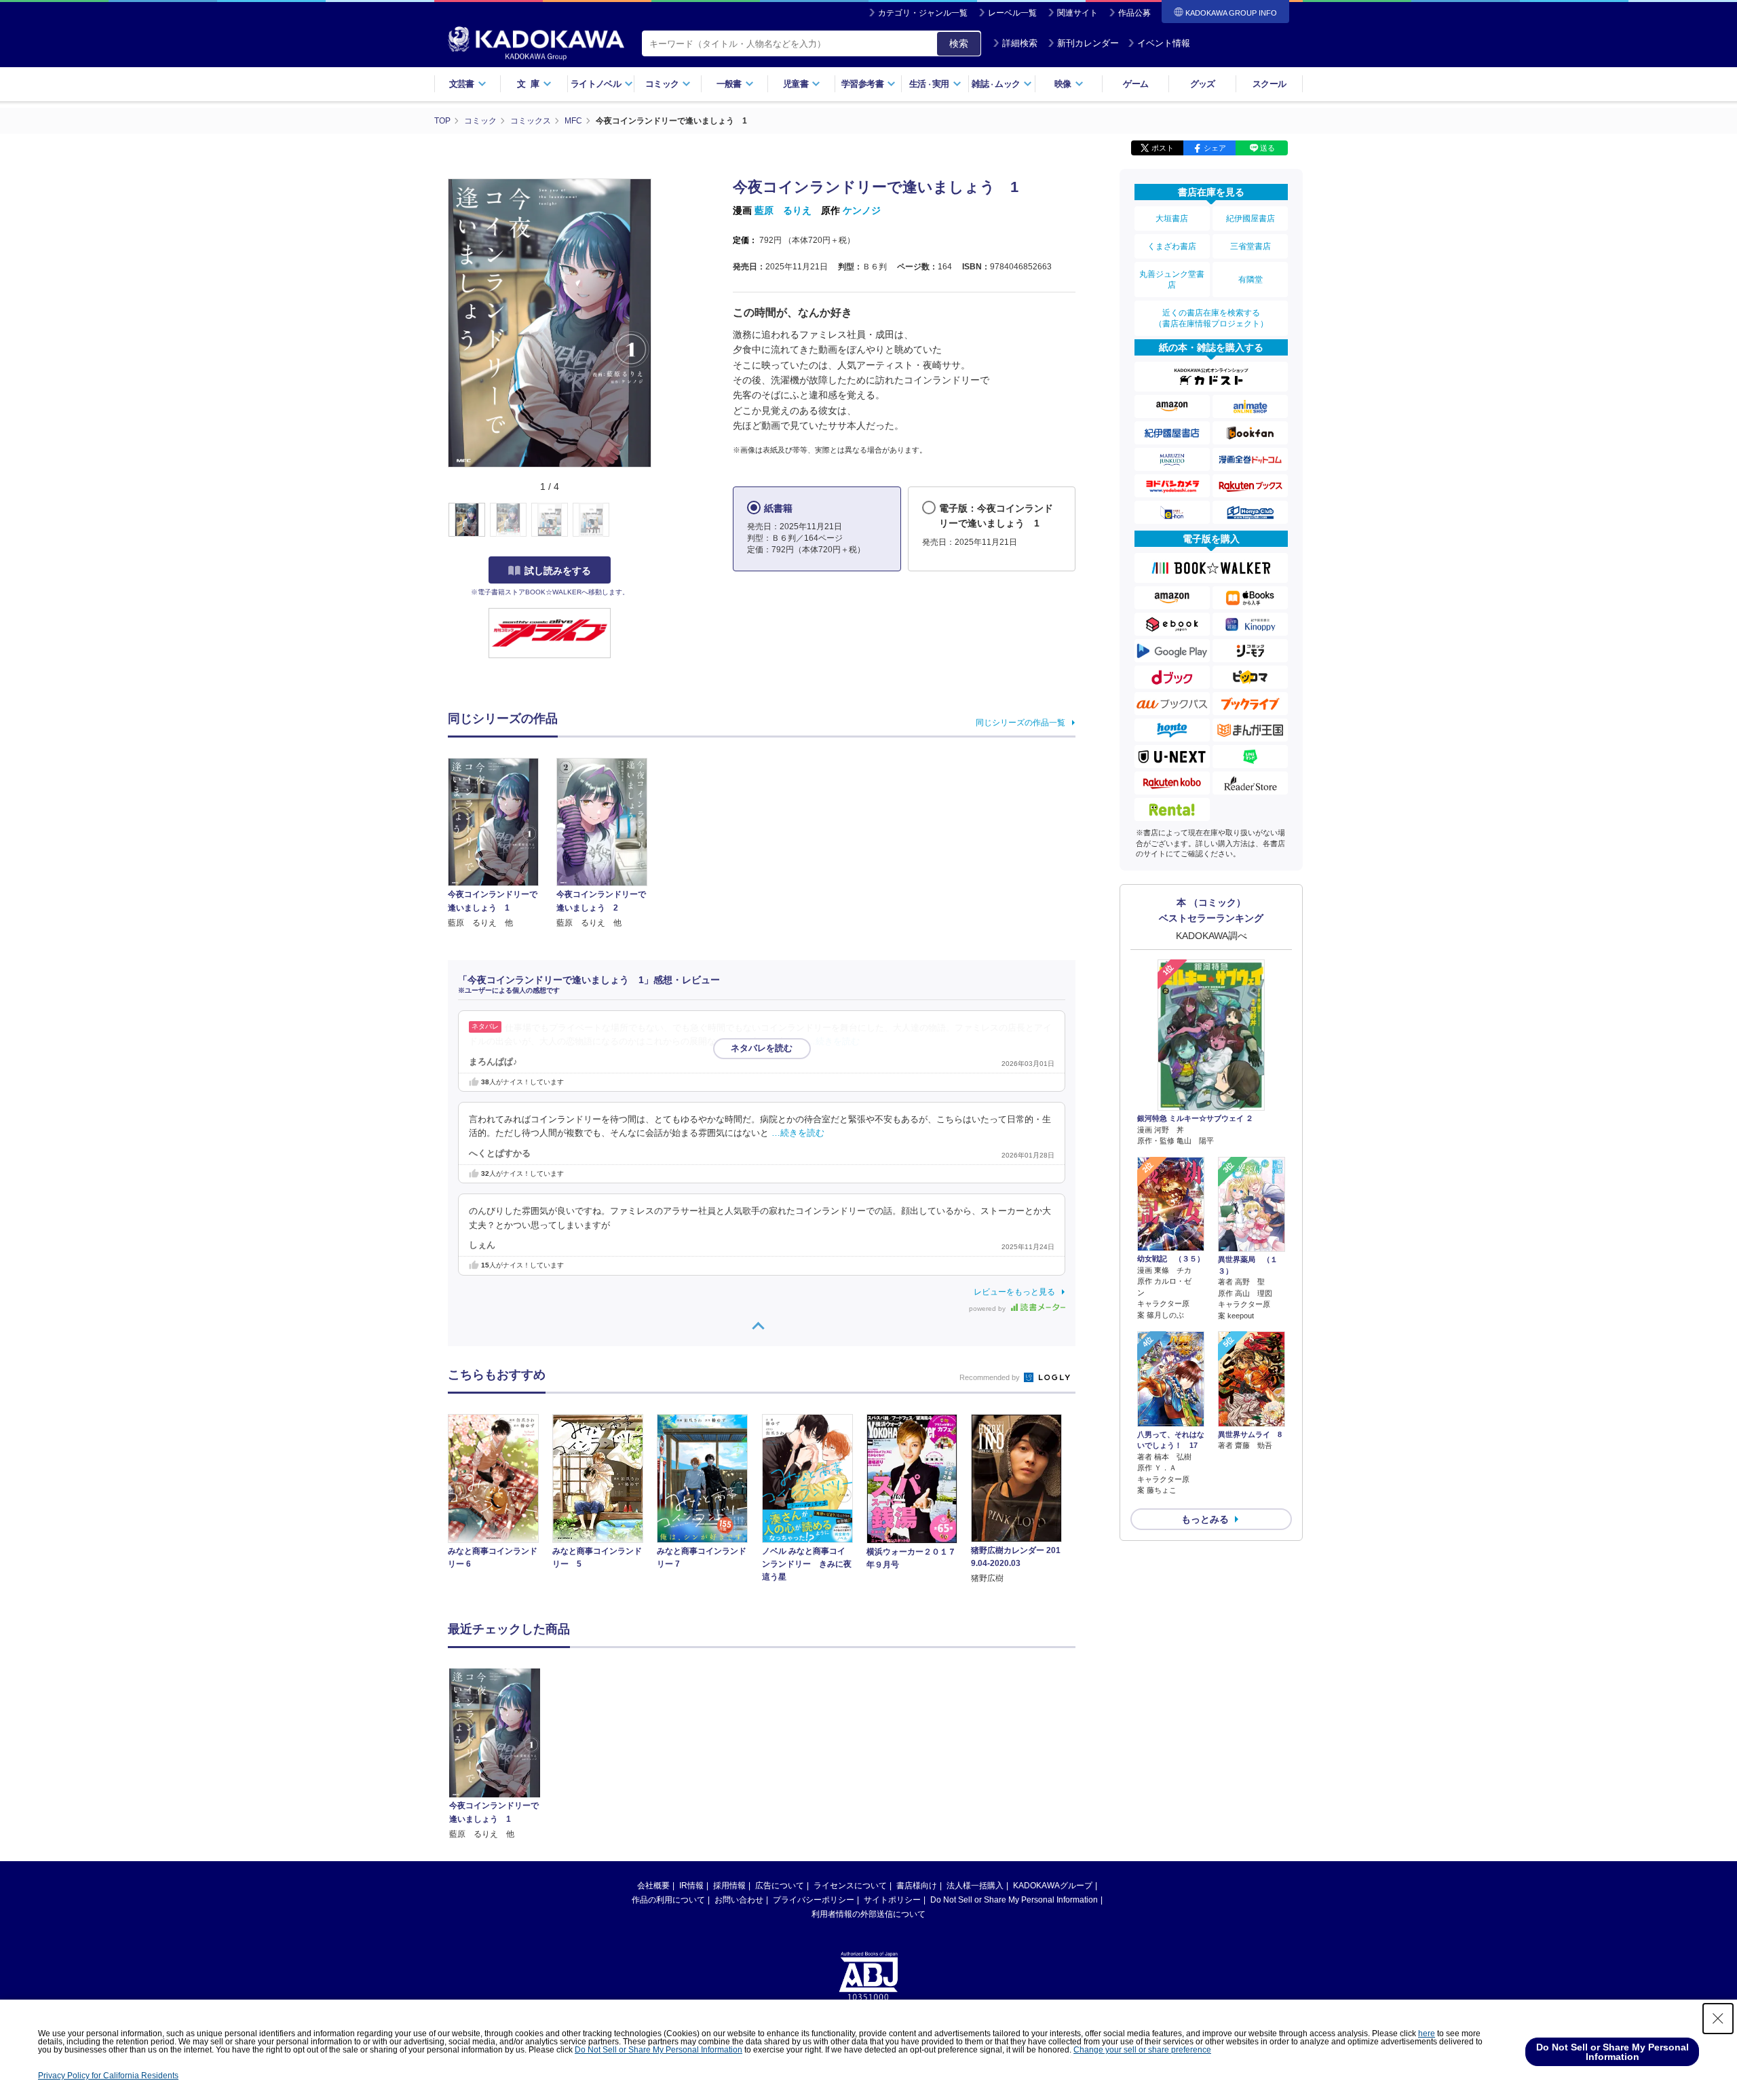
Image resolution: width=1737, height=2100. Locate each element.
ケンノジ (862, 210)
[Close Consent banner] (1718, 2019)
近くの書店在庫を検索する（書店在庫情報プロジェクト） (1211, 318)
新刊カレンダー (1088, 43)
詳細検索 (1020, 43)
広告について (780, 1886)
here (1427, 2034)
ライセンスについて (850, 1886)
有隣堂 (1251, 280)
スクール (1269, 84)
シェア (1215, 148)
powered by (988, 1309)
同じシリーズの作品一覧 (1020, 723)
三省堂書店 (1251, 246)
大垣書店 (1172, 218)
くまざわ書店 (1172, 246)
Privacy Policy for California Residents (108, 2076)
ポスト (1163, 148)
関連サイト (1077, 13)
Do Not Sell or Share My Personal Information (1014, 1900)
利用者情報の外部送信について (868, 1914)
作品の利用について (668, 1900)
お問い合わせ (739, 1900)
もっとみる (1205, 1519)
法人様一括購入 (975, 1886)
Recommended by (991, 1377)
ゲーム (1135, 84)
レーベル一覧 (1012, 13)
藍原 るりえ (783, 210)
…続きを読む (833, 1042)
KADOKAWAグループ (1053, 1886)
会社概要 (653, 1886)
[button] (659, 520)
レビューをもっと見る (1014, 1292)
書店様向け (917, 1886)
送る (1267, 148)
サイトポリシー (892, 1900)
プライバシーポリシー (814, 1900)
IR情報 (691, 1886)
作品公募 (1134, 13)
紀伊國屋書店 (1251, 218)
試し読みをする (558, 571)
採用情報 (729, 1886)
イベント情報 (1164, 43)
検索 (959, 43)
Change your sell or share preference (1142, 2050)
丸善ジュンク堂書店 (1172, 280)
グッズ (1203, 84)
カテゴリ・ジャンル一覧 (923, 13)
